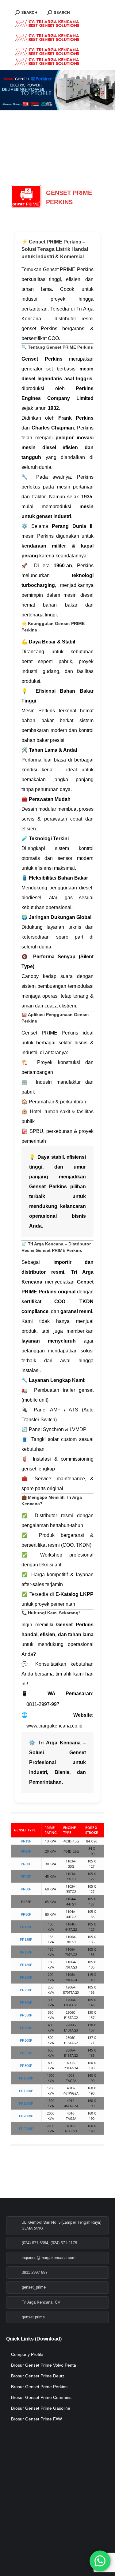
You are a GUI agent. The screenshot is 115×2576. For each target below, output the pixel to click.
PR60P (26, 1889)
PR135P (26, 1940)
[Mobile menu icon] (15, 3)
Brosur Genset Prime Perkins (39, 2387)
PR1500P (26, 2103)
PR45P (26, 1877)
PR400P (26, 2028)
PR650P (26, 2053)
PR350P (26, 2015)
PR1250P (26, 2091)
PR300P (26, 2003)
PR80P (26, 1914)
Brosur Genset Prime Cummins (41, 2397)
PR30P (26, 1864)
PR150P (26, 1952)
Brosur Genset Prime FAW (36, 2419)
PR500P (26, 2040)
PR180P (26, 1965)
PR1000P (26, 2078)
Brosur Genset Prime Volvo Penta (44, 2365)
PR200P (26, 1977)
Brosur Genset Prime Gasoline (41, 2408)
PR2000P (26, 2116)
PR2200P (26, 2129)
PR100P (26, 1927)
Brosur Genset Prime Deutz (38, 2376)
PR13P (26, 1841)
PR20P (26, 1851)
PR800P (26, 2066)
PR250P (26, 1990)
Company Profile (27, 2354)
